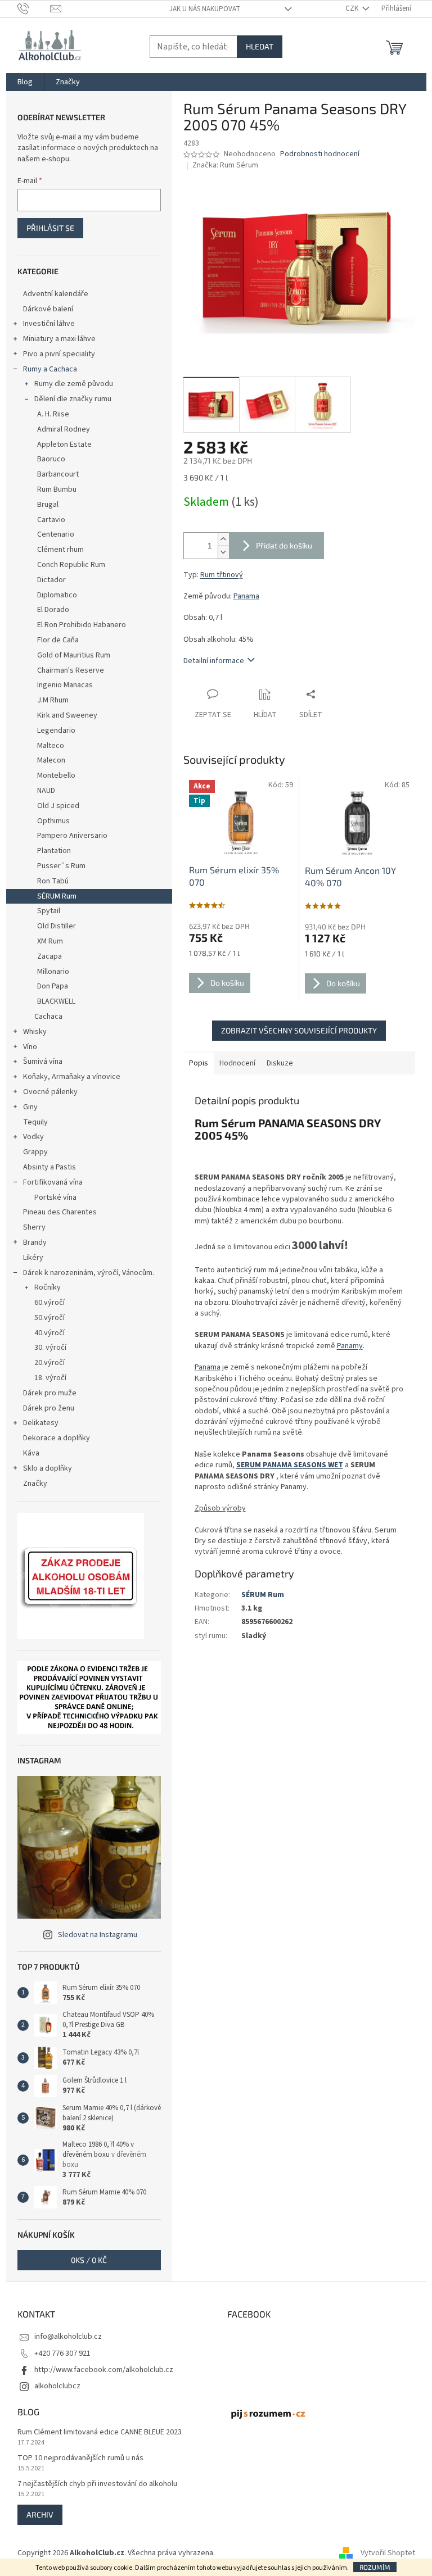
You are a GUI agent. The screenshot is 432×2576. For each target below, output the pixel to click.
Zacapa (49, 956)
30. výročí (50, 1348)
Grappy (35, 1152)
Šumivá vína (43, 1062)
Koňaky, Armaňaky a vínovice (72, 1077)
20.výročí (49, 1363)
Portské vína (55, 1198)
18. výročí (50, 1378)
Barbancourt (58, 474)
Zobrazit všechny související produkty (299, 1030)
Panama (246, 596)
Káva (31, 1453)
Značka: (225, 165)
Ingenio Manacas (65, 685)
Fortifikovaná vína (53, 1182)
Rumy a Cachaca (50, 369)
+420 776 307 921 (62, 2353)
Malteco (51, 746)
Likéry (33, 1258)
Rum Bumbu (57, 489)
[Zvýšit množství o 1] (223, 539)
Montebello (56, 775)
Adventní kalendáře (56, 294)
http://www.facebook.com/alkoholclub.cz (104, 2370)
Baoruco (51, 459)
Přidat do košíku (284, 545)
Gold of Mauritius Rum (74, 655)
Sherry (34, 1227)
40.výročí (49, 1333)
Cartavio (51, 520)
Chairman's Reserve (71, 670)
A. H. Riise (53, 414)
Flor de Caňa (58, 640)
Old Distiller (57, 926)
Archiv (40, 2514)
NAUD (46, 791)
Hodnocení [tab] (237, 1063)
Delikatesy (41, 1423)
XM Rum (50, 941)
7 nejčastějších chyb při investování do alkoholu (97, 2484)
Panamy (350, 1346)
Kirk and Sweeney (67, 715)
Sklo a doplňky (48, 1468)
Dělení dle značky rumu (73, 399)
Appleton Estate (64, 445)
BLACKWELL (56, 1001)
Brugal (48, 505)
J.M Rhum (53, 700)
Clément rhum (60, 550)
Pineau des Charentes (60, 1212)
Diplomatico (57, 595)
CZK (353, 8)
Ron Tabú (53, 881)
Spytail (49, 911)
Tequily (35, 1122)
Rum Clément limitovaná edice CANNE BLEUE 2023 (100, 2432)
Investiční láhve (49, 324)
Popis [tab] (199, 1063)
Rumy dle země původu (74, 384)
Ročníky (48, 1287)
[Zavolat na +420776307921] (34, 8)
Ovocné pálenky (50, 1092)
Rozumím (375, 2567)
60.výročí (49, 1303)
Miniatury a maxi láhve (59, 339)
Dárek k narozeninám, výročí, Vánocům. (89, 1273)
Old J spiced (58, 806)
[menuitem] (25, 82)
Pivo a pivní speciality (59, 354)
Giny (30, 1107)
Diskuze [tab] (280, 1063)
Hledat (260, 46)
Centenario (56, 534)
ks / (89, 2260)
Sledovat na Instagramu (98, 1935)
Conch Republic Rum (71, 565)
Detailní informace (214, 661)
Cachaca (48, 1017)
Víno (30, 1047)
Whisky (35, 1032)
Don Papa (53, 986)
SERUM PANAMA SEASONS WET (290, 1465)
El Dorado (53, 610)
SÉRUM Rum (57, 896)
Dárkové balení (48, 309)
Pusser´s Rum (61, 866)
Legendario (56, 731)
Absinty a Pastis (49, 1167)
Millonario (53, 972)
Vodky (33, 1137)
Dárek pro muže (50, 1393)
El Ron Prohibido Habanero (82, 625)
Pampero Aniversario (72, 836)
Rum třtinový (222, 575)
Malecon (51, 760)
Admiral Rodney (64, 429)
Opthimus (53, 821)
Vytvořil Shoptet (388, 2553)
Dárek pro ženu (49, 1408)
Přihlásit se (50, 228)
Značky (35, 1484)
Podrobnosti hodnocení (320, 154)
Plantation (54, 851)
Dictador (51, 580)
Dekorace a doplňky (57, 1438)
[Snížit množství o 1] (223, 552)
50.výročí (49, 1318)
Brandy (35, 1242)
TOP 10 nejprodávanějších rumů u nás (80, 2458)
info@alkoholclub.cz (68, 2337)
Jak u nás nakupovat (205, 9)
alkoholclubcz (57, 2386)
